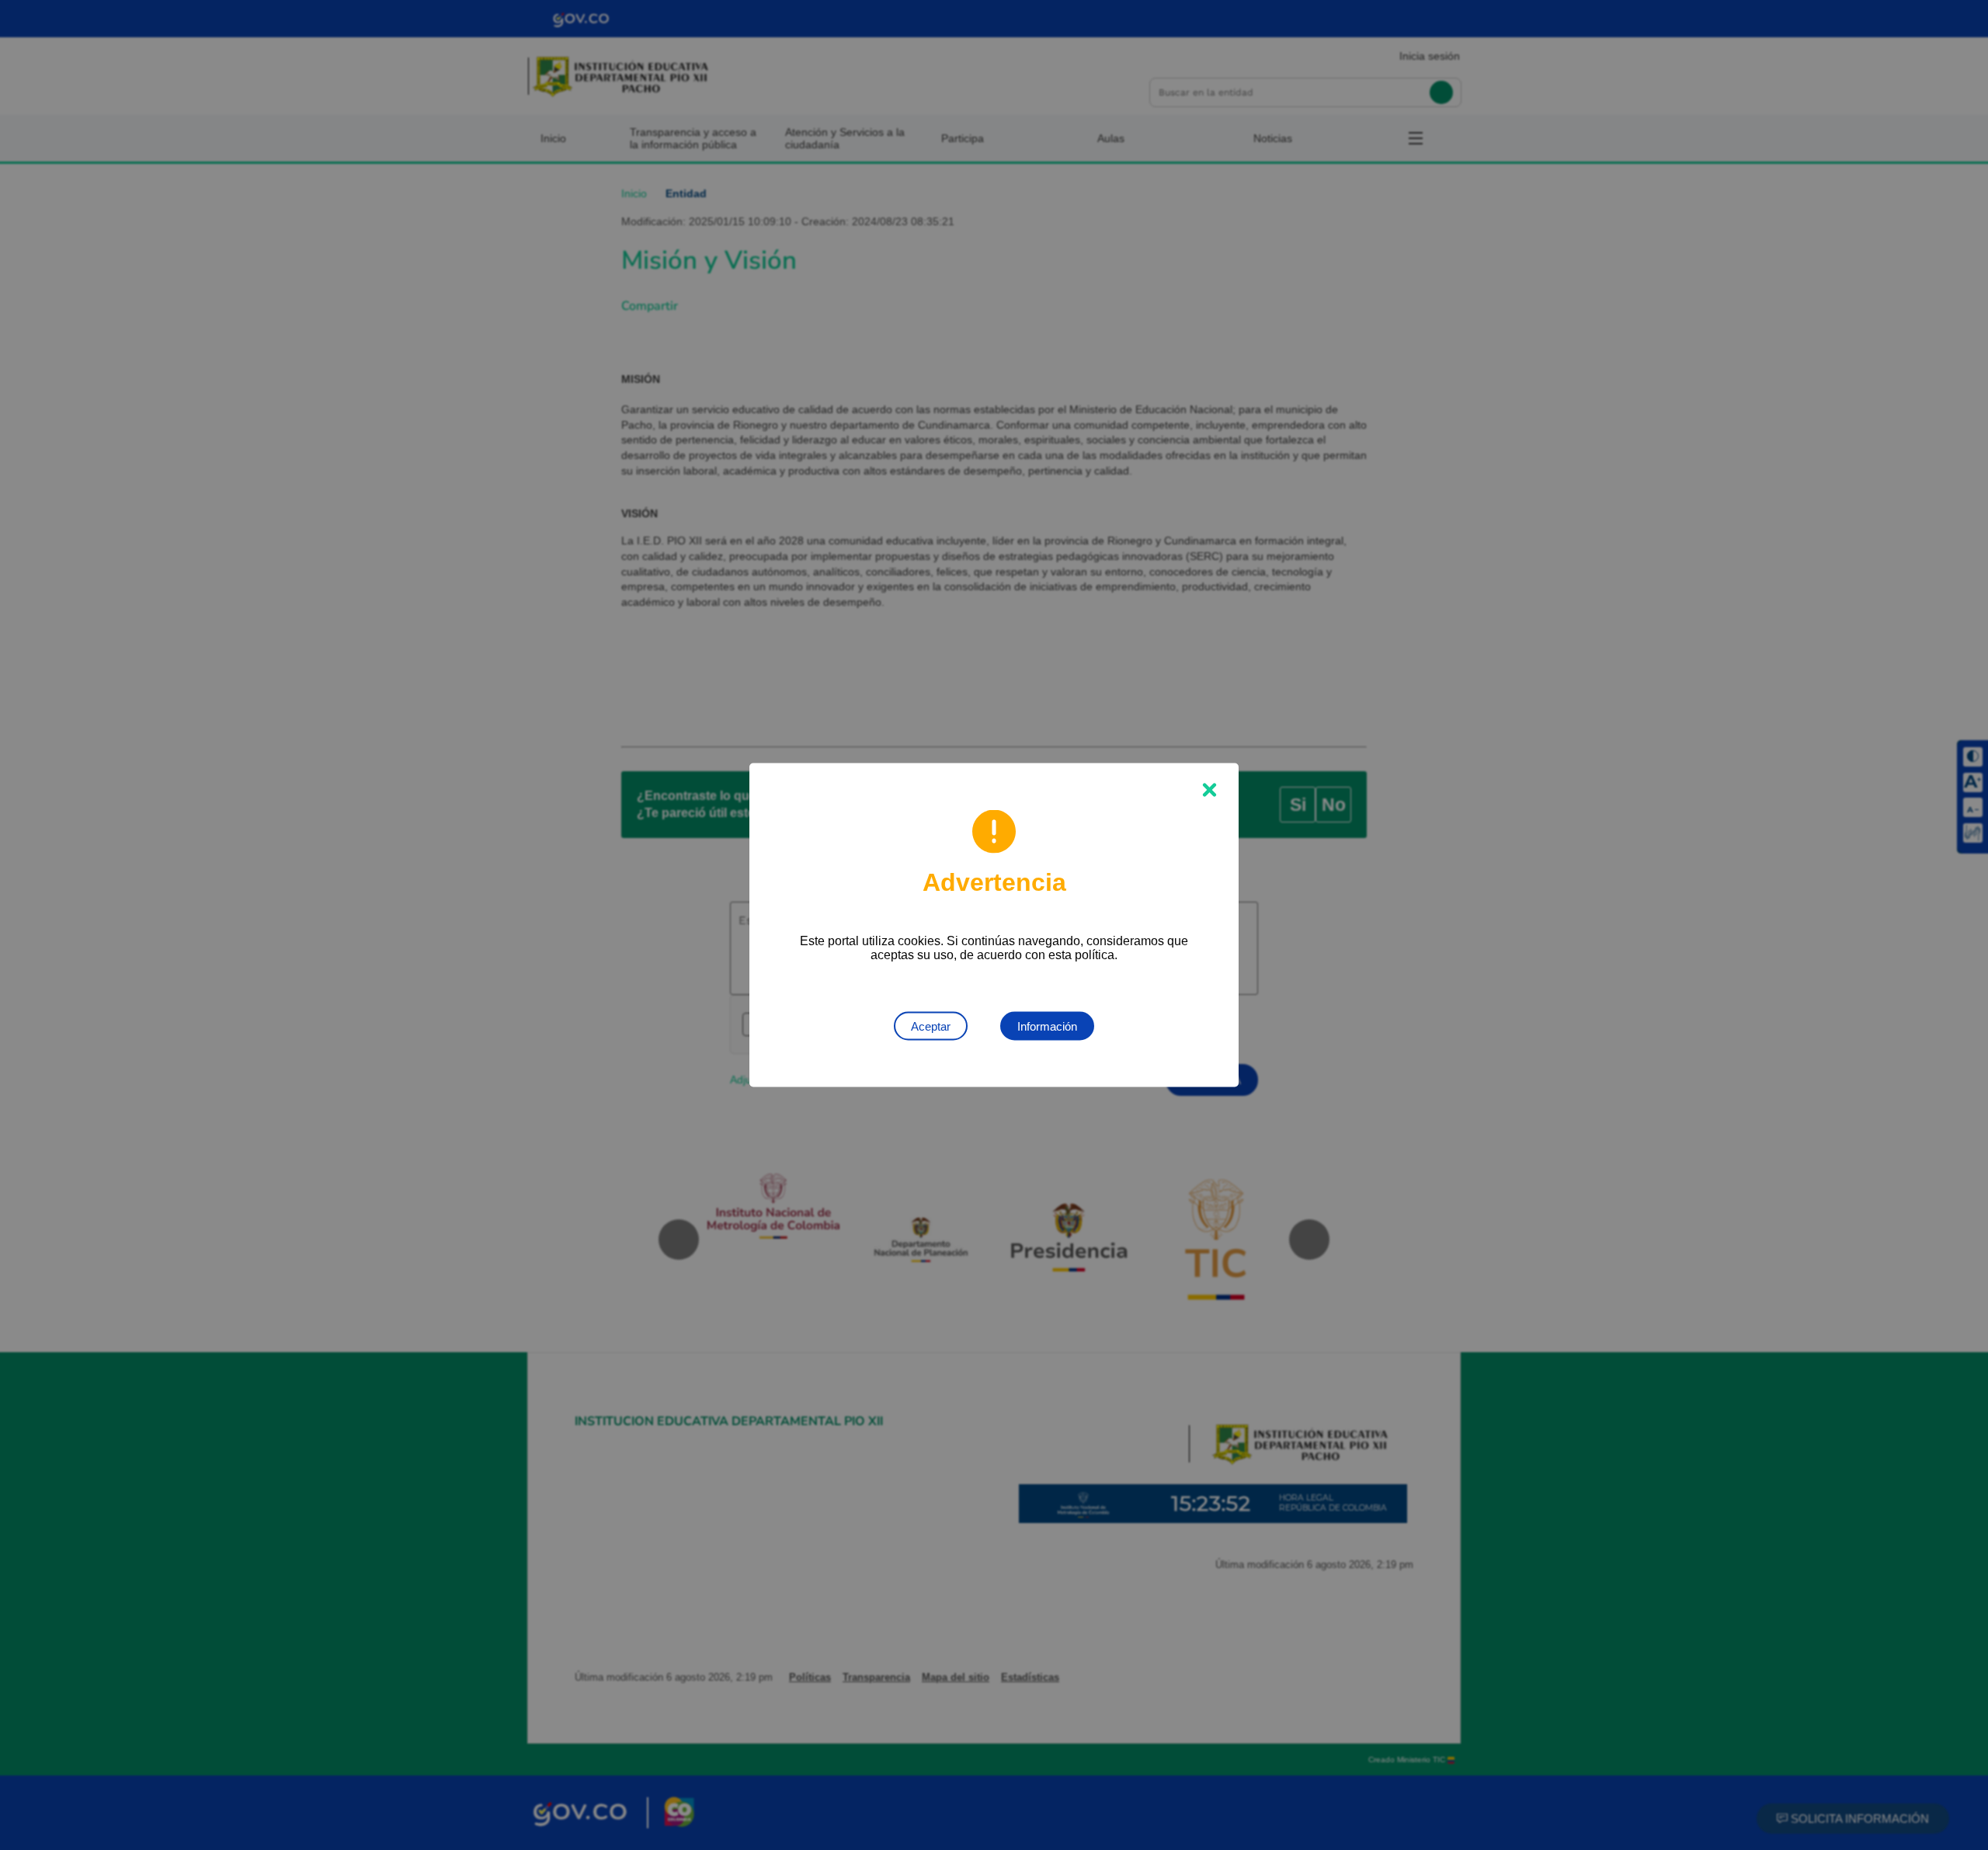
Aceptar (931, 1026)
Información (1047, 1026)
